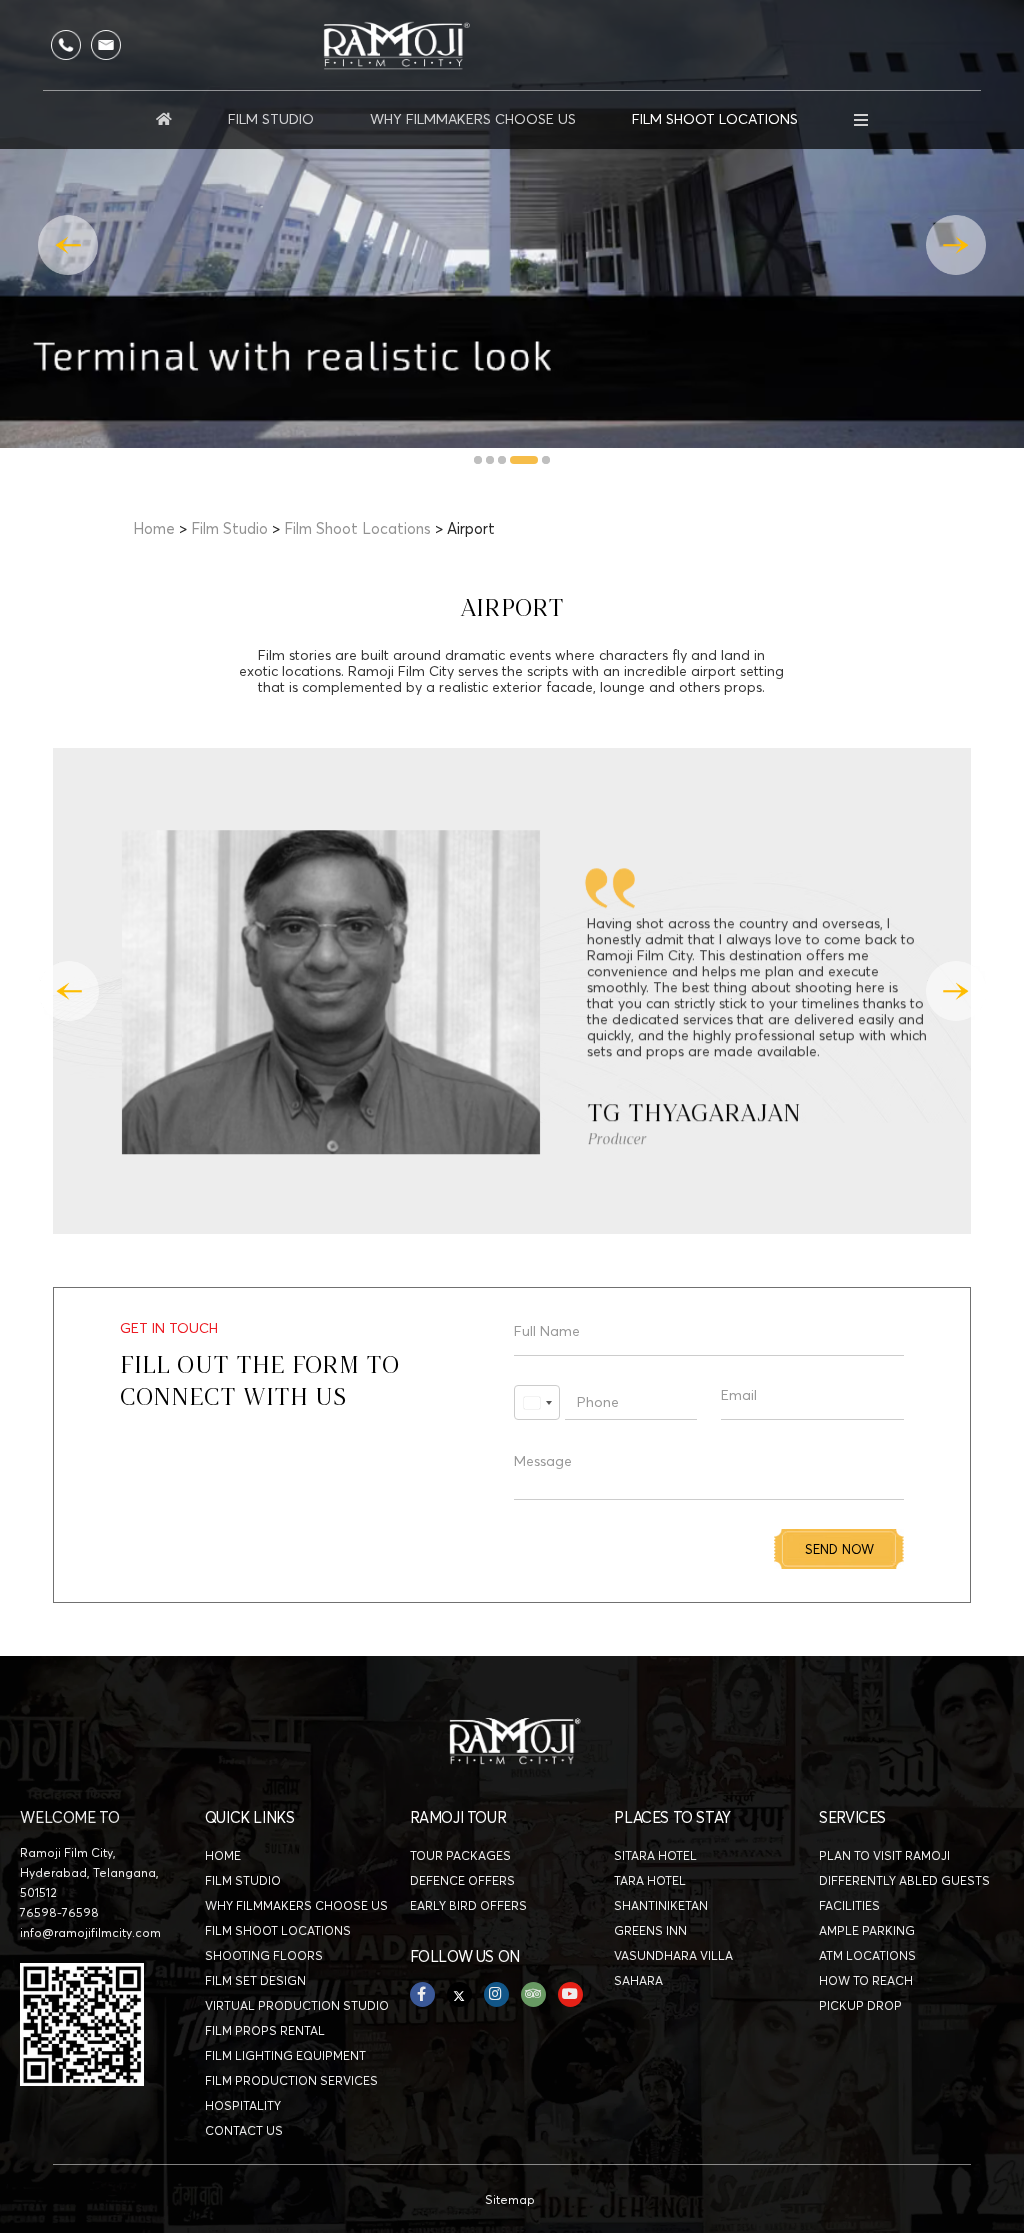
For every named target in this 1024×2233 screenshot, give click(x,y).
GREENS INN (650, 1930)
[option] (512, 224)
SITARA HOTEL (655, 1855)
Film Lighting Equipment (285, 2055)
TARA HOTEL (650, 1880)
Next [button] (956, 245)
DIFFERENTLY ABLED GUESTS (904, 1880)
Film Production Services (291, 2080)
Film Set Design (255, 1980)
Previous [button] (68, 245)
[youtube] (570, 1994)
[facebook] (422, 1994)
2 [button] (491, 461)
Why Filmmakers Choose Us (473, 119)
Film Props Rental (265, 2030)
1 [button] (479, 461)
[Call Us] (66, 45)
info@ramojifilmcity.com (90, 1932)
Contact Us (244, 2130)
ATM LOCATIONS (867, 1955)
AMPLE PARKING (867, 1930)
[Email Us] (106, 45)
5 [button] (547, 461)
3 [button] (503, 461)
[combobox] (537, 1402)
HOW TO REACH (866, 1980)
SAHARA (638, 1980)
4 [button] (524, 461)
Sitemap (510, 2199)
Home (154, 528)
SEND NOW (839, 1549)
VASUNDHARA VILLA (673, 1955)
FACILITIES (849, 1905)
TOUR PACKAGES (460, 1855)
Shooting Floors (264, 1955)
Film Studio (271, 119)
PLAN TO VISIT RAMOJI (884, 1855)
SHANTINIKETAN (661, 1905)
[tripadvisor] (533, 1994)
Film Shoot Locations (715, 119)
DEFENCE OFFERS (462, 1880)
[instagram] (496, 1994)
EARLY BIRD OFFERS (468, 1905)
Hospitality (243, 2105)
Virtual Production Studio (297, 2005)
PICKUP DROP (860, 2005)
